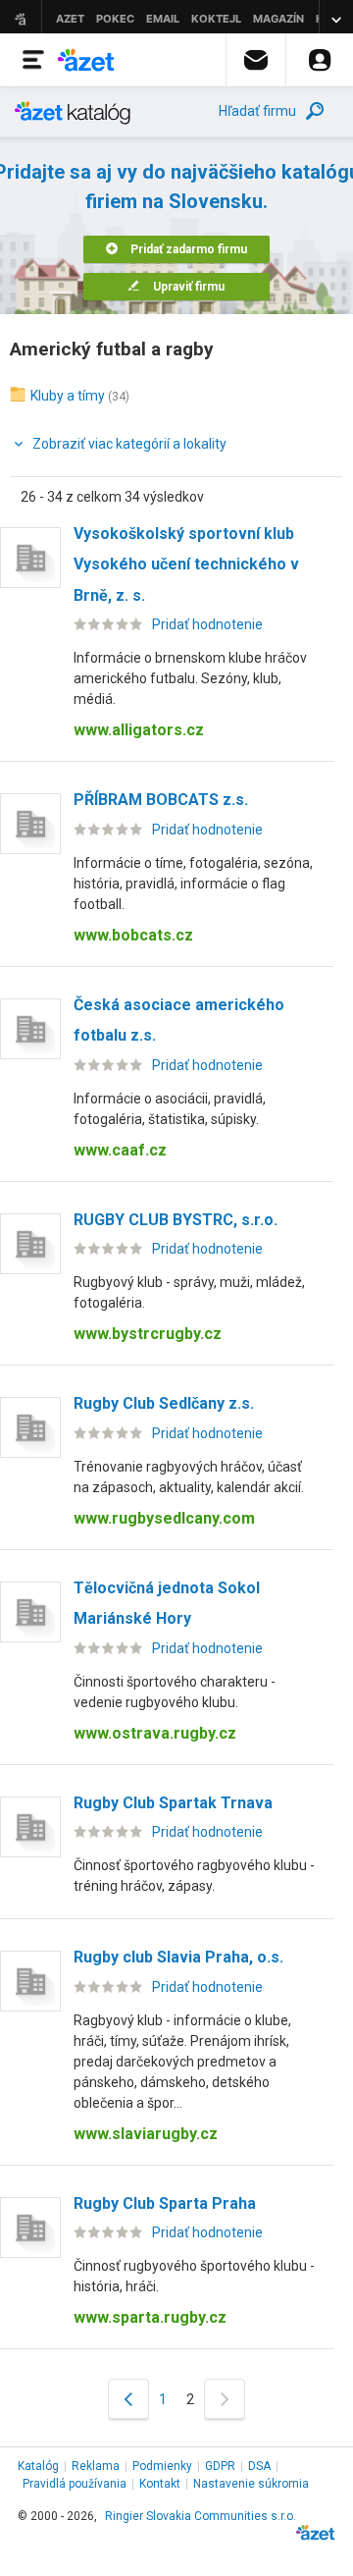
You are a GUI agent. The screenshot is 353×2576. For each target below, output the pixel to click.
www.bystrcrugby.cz (148, 1334)
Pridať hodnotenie (207, 624)
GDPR (220, 2466)
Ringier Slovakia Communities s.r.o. (201, 2516)
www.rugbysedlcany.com (164, 1518)
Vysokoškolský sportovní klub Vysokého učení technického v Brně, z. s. (186, 564)
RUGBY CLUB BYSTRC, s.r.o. (176, 1220)
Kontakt (160, 2484)
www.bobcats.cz (133, 935)
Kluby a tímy (68, 396)
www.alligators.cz (139, 730)
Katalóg (38, 2466)
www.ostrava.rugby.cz (155, 1733)
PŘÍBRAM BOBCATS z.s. (161, 800)
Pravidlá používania (75, 2484)
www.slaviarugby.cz (146, 2134)
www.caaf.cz (120, 1150)
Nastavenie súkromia (251, 2484)
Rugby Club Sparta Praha (165, 2203)
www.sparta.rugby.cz (150, 2317)
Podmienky (162, 2466)
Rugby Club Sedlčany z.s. (164, 1403)
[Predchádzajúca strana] (128, 2399)
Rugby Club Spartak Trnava (173, 1803)
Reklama (96, 2466)
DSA (259, 2466)
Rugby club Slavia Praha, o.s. (178, 1957)
